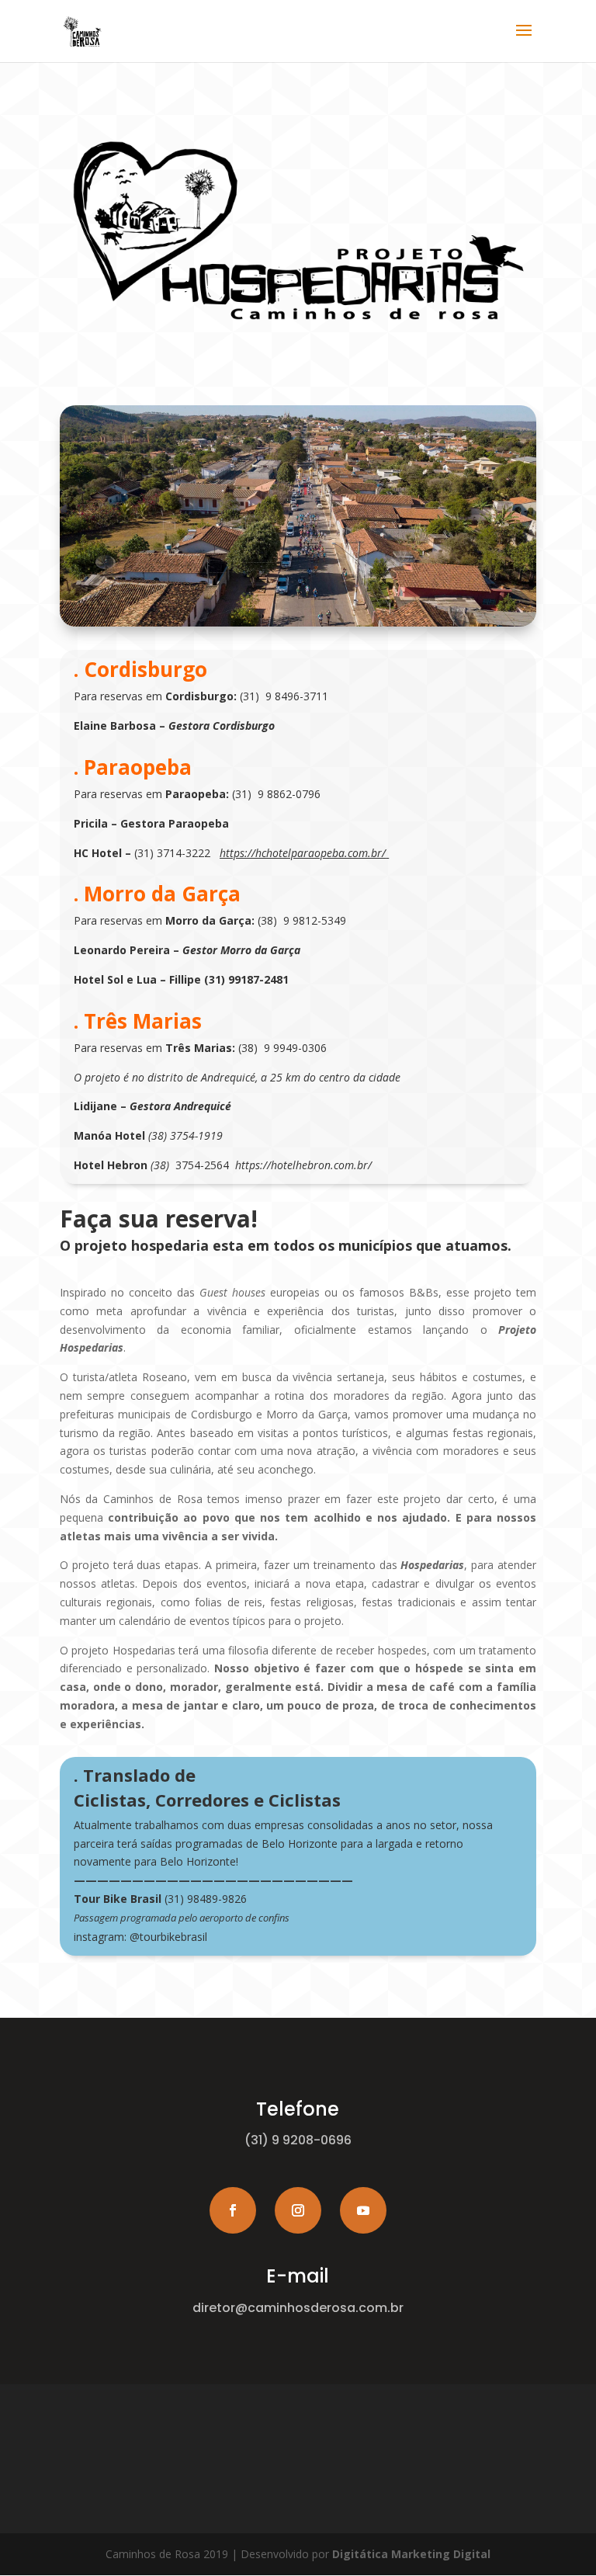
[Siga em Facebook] (233, 2210)
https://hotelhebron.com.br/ (303, 1165)
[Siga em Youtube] (363, 2210)
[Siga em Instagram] (298, 2210)
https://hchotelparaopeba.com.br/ (303, 853)
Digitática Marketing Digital (411, 2554)
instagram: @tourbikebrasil (140, 1937)
